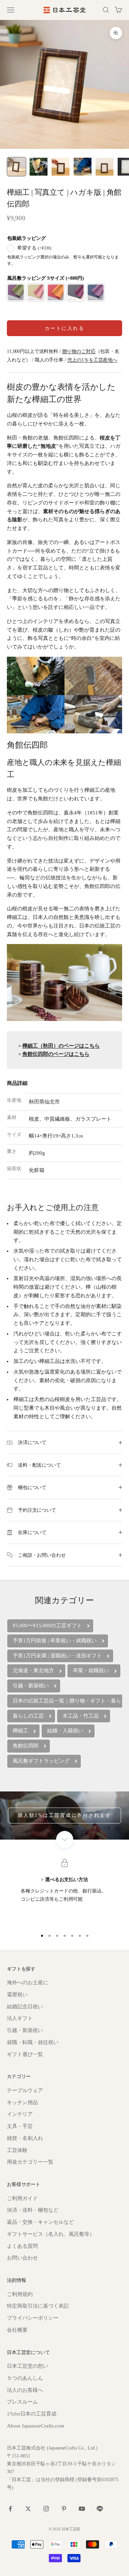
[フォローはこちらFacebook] (10, 2509)
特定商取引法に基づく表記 (38, 2306)
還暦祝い (17, 1995)
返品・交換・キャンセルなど (40, 2222)
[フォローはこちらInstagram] (46, 2509)
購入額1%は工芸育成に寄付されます (65, 1815)
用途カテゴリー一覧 (30, 2162)
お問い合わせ (22, 2258)
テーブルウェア (25, 2090)
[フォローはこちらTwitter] (28, 2509)
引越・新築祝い (25, 2030)
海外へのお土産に (28, 1983)
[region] (64, 1893)
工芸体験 (17, 2150)
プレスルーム (22, 2402)
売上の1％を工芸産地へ (92, 360)
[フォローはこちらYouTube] (82, 2509)
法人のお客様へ (25, 2390)
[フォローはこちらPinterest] (64, 2509)
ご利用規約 (20, 2294)
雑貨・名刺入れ (25, 2138)
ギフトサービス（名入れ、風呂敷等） (51, 2234)
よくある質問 (22, 2246)
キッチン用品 (22, 2102)
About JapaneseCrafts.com (36, 2426)
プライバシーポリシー (33, 2318)
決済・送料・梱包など (33, 2210)
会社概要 (17, 2330)
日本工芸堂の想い (28, 2366)
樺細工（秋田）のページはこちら (61, 1046)
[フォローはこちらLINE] (100, 2509)
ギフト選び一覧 (25, 2054)
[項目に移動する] (17, 167)
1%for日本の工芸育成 (32, 2414)
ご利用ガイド (22, 2198)
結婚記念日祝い (25, 2007)
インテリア (20, 2114)
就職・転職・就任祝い (33, 2042)
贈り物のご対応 (79, 351)
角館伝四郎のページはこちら (56, 1054)
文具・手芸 (20, 2126)
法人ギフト (20, 2018)
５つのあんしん (25, 2378)
